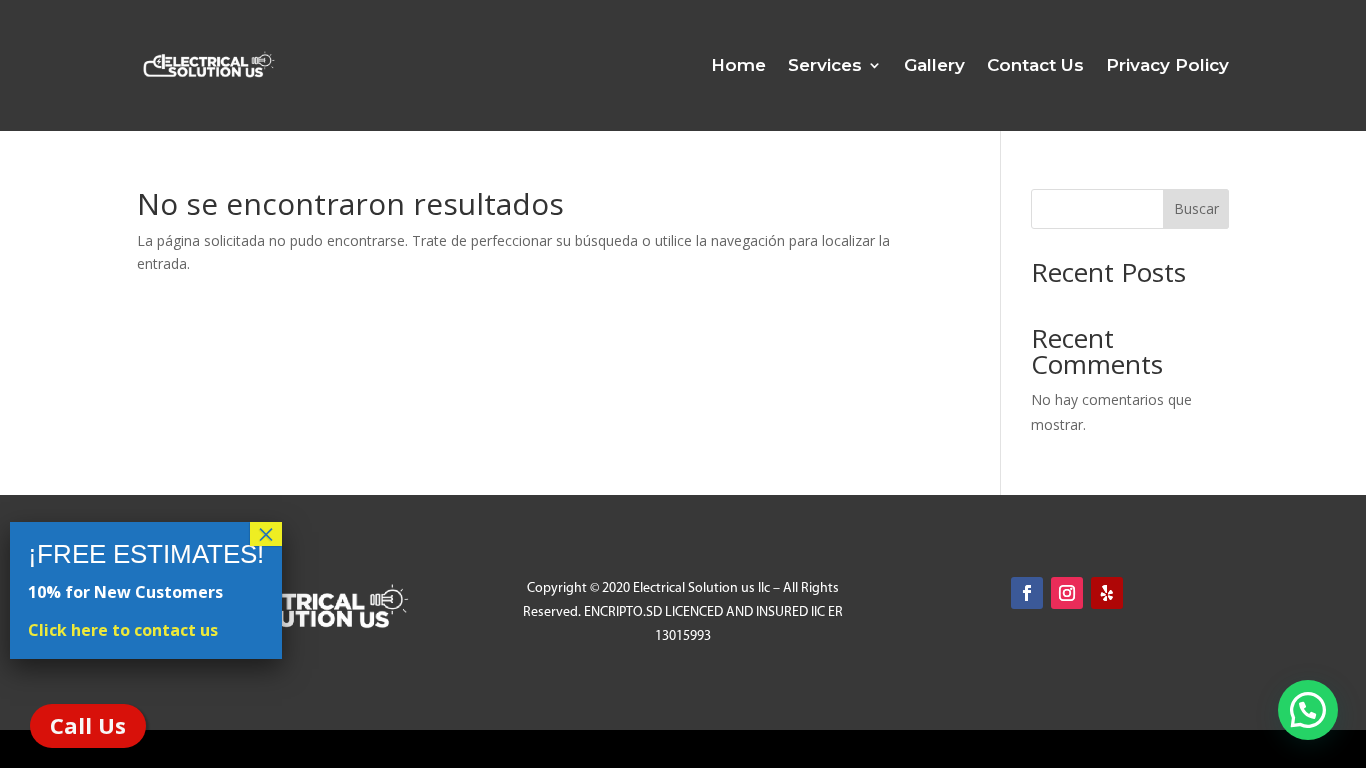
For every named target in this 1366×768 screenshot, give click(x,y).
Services (825, 65)
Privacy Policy (1167, 65)
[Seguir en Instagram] (1067, 593)
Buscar (1196, 208)
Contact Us (1035, 65)
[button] (1308, 710)
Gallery (934, 65)
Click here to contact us (123, 630)
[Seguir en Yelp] (1107, 593)
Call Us (88, 725)
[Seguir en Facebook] (1027, 593)
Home (738, 65)
